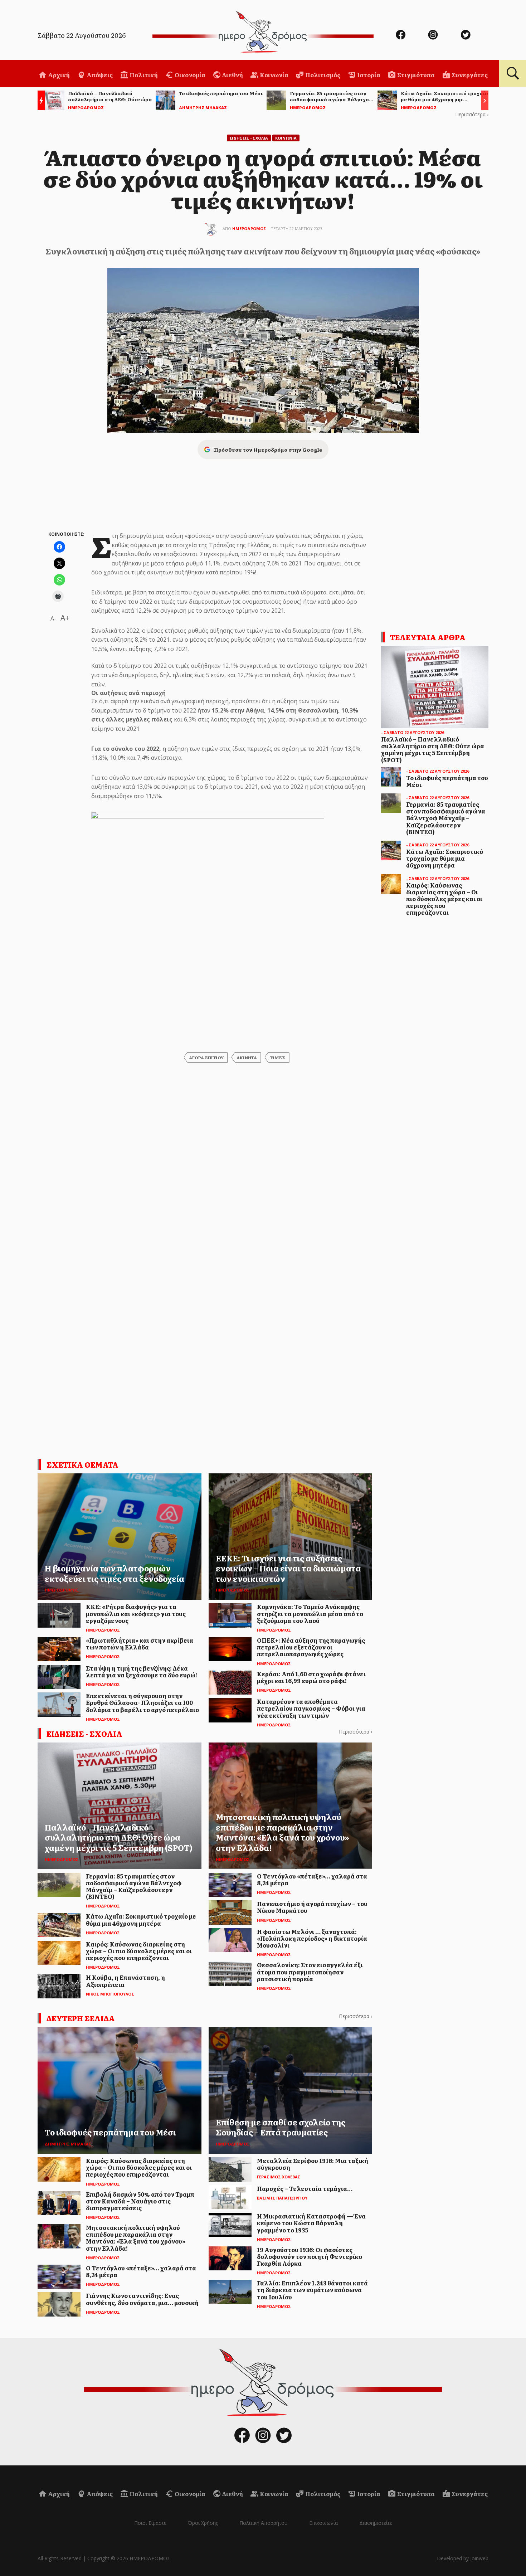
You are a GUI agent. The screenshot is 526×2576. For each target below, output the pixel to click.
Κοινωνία (274, 75)
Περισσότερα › (472, 114)
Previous (39, 101)
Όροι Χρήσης (203, 2523)
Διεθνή (232, 75)
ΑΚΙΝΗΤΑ (247, 1058)
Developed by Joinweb (463, 2558)
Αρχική (58, 75)
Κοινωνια (286, 138)
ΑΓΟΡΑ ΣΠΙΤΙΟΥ (206, 1058)
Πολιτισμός (322, 75)
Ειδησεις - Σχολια (249, 138)
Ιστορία (368, 75)
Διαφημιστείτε (376, 2523)
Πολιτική (143, 75)
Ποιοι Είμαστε (150, 2523)
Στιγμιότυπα (415, 75)
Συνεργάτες (469, 75)
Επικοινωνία (323, 2523)
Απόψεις (99, 75)
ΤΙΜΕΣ (277, 1058)
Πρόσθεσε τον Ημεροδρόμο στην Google (268, 449)
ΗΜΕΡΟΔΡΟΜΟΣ (249, 229)
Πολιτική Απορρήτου (264, 2523)
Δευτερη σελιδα (81, 2018)
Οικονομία (189, 75)
